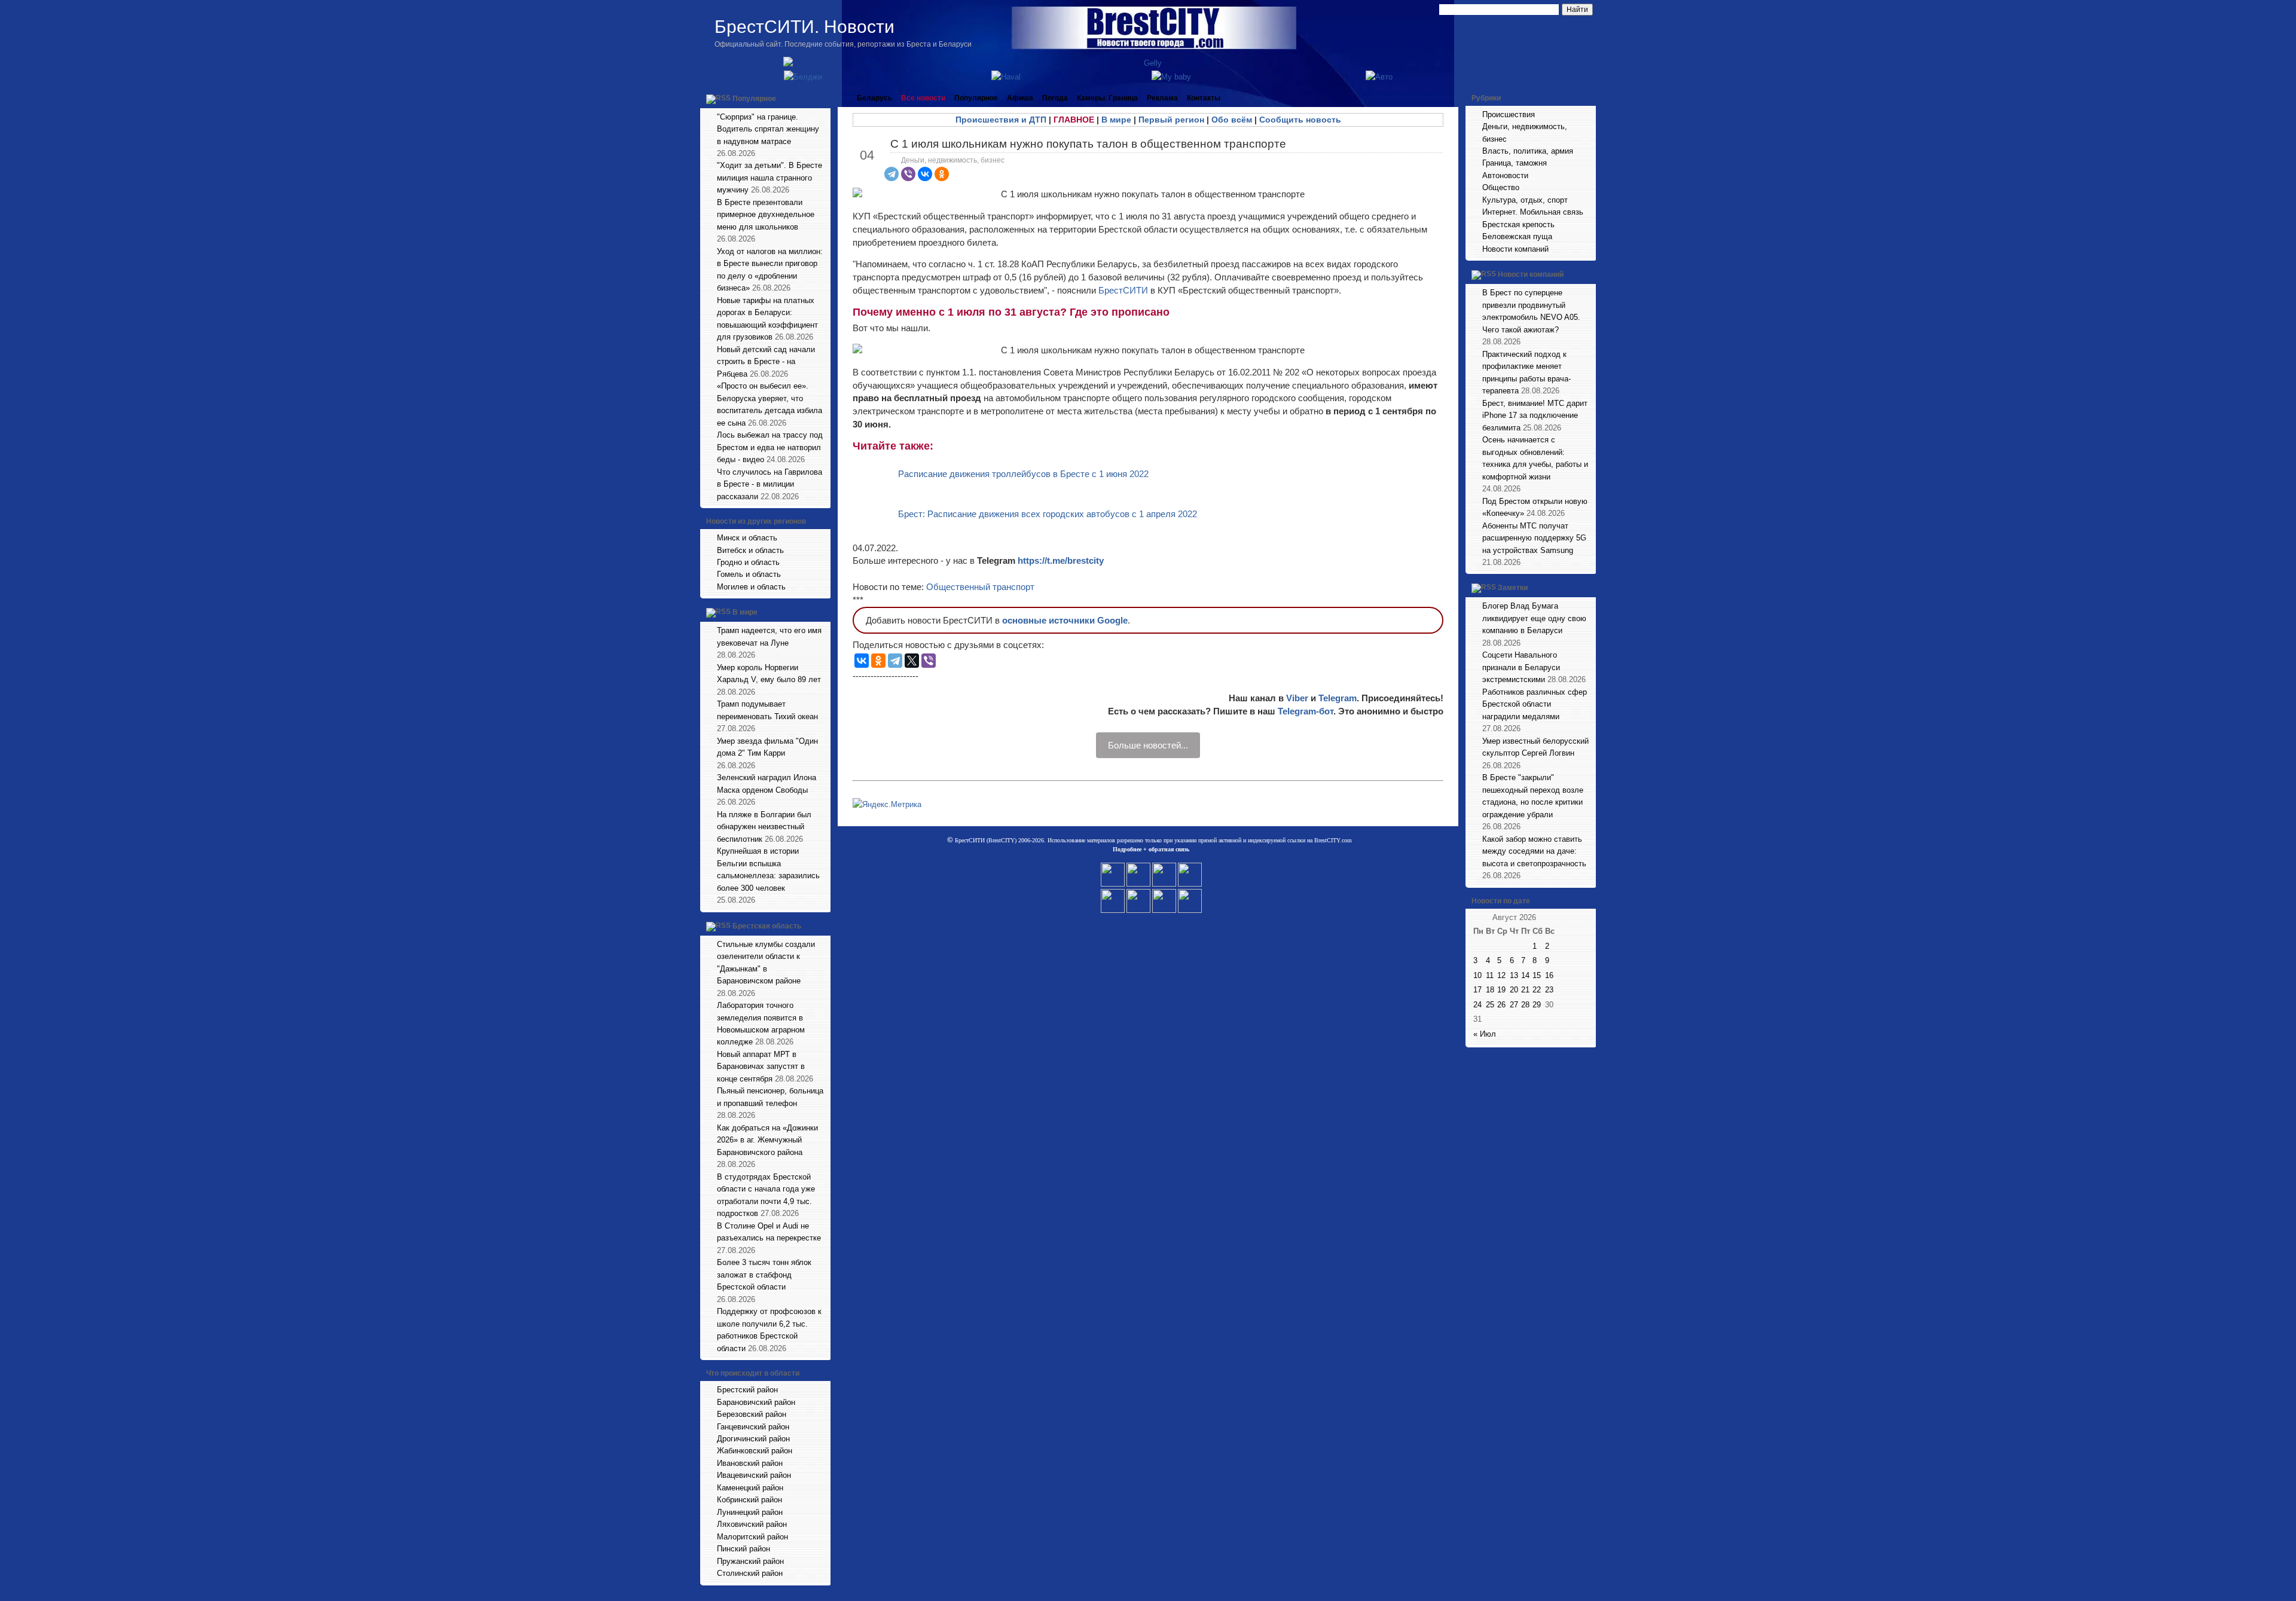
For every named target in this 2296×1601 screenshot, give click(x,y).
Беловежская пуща (1517, 236)
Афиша (1020, 98)
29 (1537, 1005)
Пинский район (744, 1549)
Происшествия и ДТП (1001, 120)
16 (1549, 975)
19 (1501, 990)
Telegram (1338, 698)
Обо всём (1232, 120)
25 (1490, 1005)
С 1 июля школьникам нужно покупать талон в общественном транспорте (1088, 144)
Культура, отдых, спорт (1525, 200)
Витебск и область (750, 550)
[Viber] (908, 174)
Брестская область (767, 926)
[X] (912, 661)
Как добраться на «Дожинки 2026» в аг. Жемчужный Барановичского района (767, 1140)
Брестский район (747, 1390)
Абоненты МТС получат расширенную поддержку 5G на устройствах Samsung (1534, 538)
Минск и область (747, 538)
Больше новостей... (1148, 745)
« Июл (1485, 1034)
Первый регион (1171, 120)
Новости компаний (1515, 249)
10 (1477, 975)
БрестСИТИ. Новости (804, 27)
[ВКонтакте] (925, 174)
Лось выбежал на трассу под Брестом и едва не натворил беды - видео (770, 447)
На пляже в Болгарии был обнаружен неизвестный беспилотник (764, 827)
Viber (1297, 698)
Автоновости (1505, 175)
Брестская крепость (1518, 224)
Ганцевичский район (753, 1427)
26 (1501, 1005)
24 (1477, 1005)
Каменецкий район (750, 1488)
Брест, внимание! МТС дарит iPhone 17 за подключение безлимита (1535, 415)
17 (1477, 990)
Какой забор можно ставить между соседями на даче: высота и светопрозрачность (1534, 851)
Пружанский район (750, 1561)
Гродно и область (748, 562)
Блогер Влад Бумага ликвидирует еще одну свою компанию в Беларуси (1534, 618)
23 (1549, 990)
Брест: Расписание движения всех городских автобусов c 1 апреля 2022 (1048, 514)
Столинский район (750, 1573)
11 (1490, 975)
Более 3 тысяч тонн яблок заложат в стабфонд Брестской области (764, 1275)
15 (1537, 975)
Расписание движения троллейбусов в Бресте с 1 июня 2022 (1023, 474)
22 (1537, 990)
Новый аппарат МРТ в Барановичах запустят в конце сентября (761, 1067)
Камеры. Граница (1107, 98)
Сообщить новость (1300, 120)
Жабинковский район (755, 1451)
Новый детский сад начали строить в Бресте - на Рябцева (766, 362)
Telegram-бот (1306, 711)
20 (1514, 990)
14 (1525, 975)
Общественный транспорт (980, 587)
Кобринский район (749, 1500)
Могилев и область (751, 587)
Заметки (1513, 588)
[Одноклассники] (942, 174)
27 (1514, 1005)
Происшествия (1509, 114)
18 (1490, 990)
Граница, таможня (1515, 163)
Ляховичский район (752, 1524)
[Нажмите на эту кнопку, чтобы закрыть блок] (823, 98)
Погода (1055, 98)
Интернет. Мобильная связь (1533, 212)
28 (1525, 1005)
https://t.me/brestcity (1061, 560)
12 (1501, 975)
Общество (1501, 187)
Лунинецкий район (750, 1512)
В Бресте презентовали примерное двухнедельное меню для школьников (766, 215)
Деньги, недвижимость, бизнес (953, 160)
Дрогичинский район (753, 1439)
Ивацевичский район (754, 1475)
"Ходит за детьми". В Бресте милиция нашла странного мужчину (770, 178)
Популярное (754, 99)
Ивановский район (750, 1463)
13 (1514, 975)
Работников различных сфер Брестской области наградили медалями (1535, 704)
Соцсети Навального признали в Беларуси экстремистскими (1521, 667)
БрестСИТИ (1123, 290)
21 (1525, 990)
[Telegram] (891, 174)
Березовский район (752, 1414)
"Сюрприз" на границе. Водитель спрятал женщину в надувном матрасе (768, 129)
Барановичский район (756, 1402)
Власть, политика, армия (1528, 151)
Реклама (1162, 98)
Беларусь (874, 98)
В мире (745, 613)
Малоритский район (752, 1537)
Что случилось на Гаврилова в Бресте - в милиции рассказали (770, 484)
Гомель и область (749, 574)
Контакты (1204, 98)
